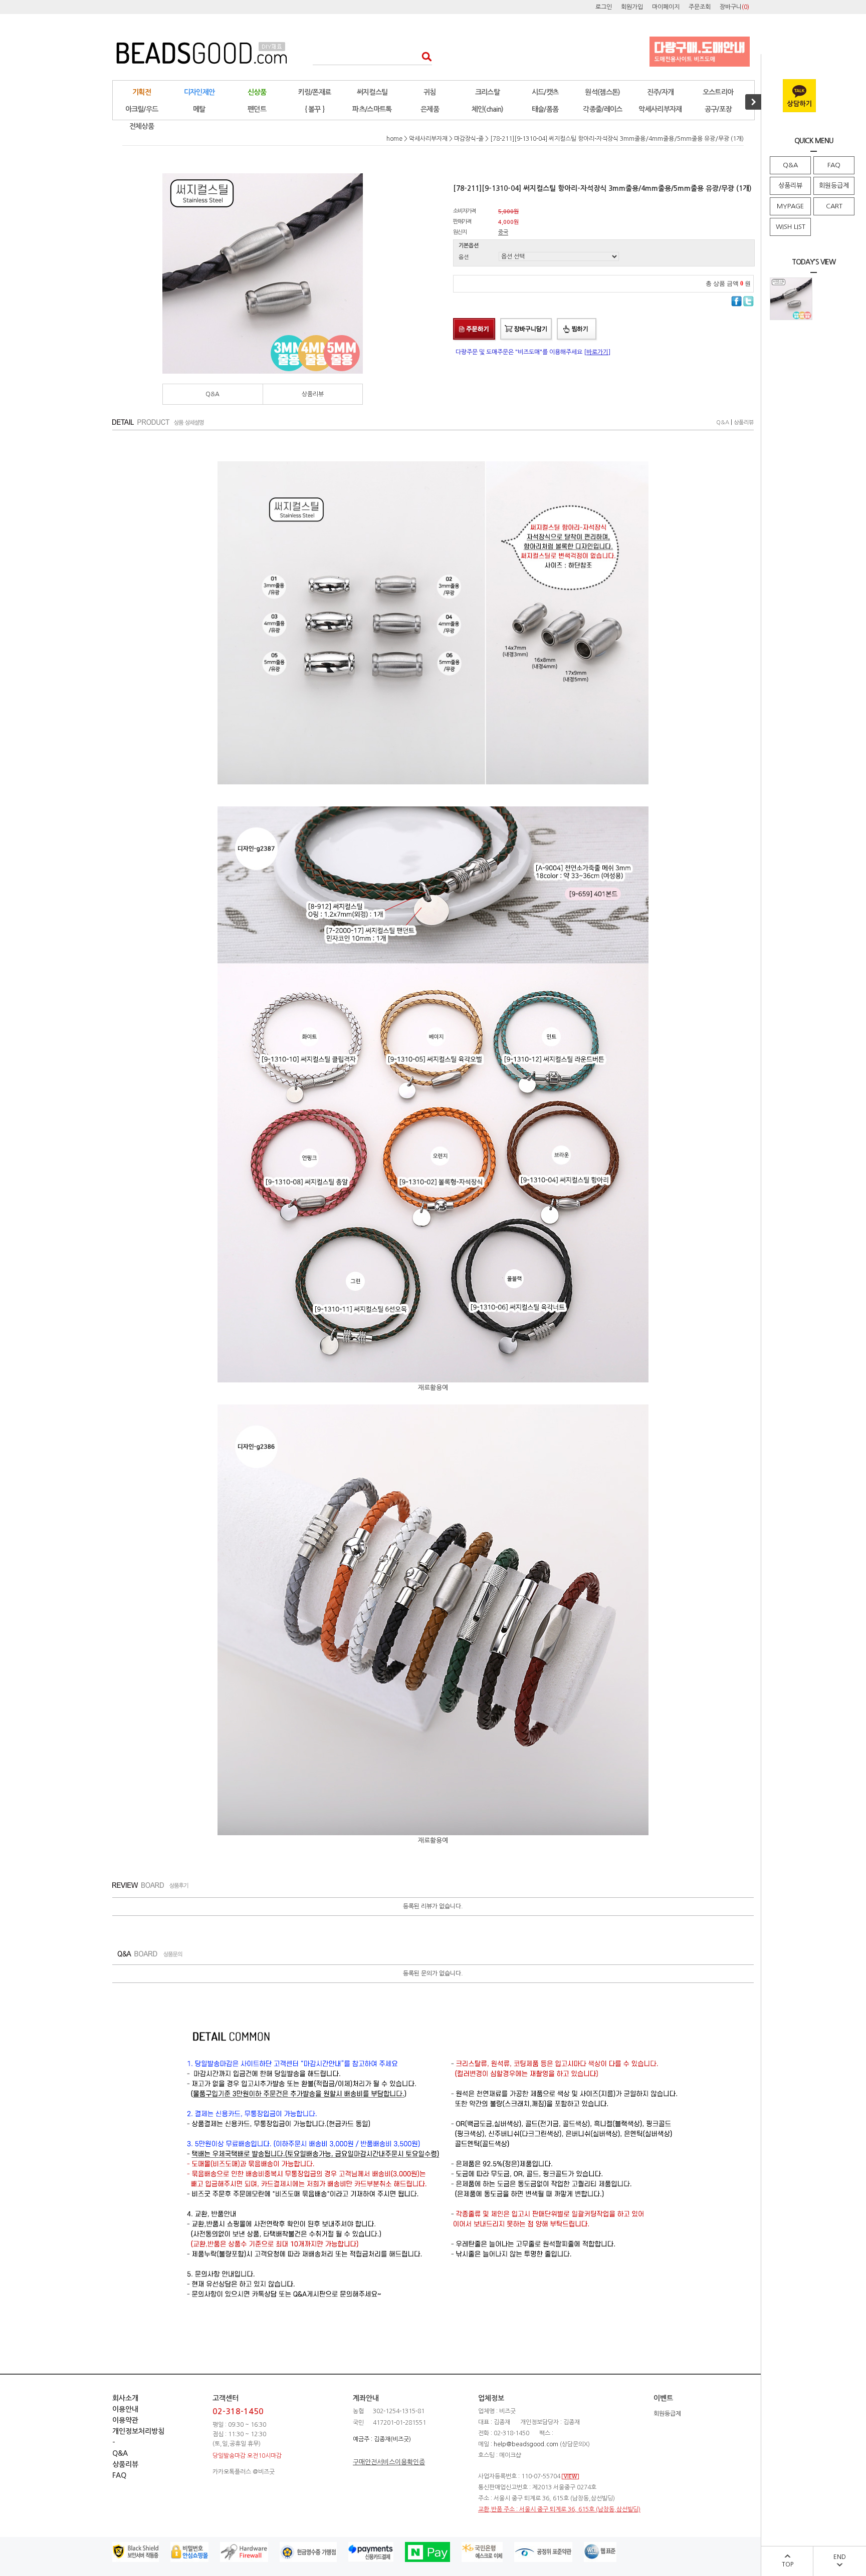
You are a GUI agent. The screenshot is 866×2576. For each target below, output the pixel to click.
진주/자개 (661, 92)
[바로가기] (597, 352)
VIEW (570, 2477)
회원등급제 (834, 186)
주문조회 (700, 7)
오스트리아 (718, 92)
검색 (424, 56)
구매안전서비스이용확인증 (389, 2462)
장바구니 (734, 7)
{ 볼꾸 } (315, 109)
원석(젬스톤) (602, 92)
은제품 (430, 109)
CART (834, 206)
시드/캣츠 (545, 92)
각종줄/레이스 (602, 109)
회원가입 (632, 7)
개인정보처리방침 (138, 2431)
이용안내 (125, 2409)
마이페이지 (666, 7)
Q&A (790, 165)
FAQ (834, 165)
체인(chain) (488, 109)
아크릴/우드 (142, 109)
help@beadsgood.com (526, 2444)
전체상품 (142, 126)
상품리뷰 (790, 186)
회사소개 (125, 2398)
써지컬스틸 (372, 92)
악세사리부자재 (660, 109)
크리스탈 (487, 92)
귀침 (430, 92)
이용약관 (125, 2420)
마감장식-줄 (469, 139)
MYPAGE (790, 206)
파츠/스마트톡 (372, 109)
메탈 (199, 109)
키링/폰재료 (315, 92)
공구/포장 (718, 109)
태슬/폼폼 (545, 109)
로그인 (604, 7)
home (394, 139)
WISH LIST (791, 227)
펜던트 (257, 109)
